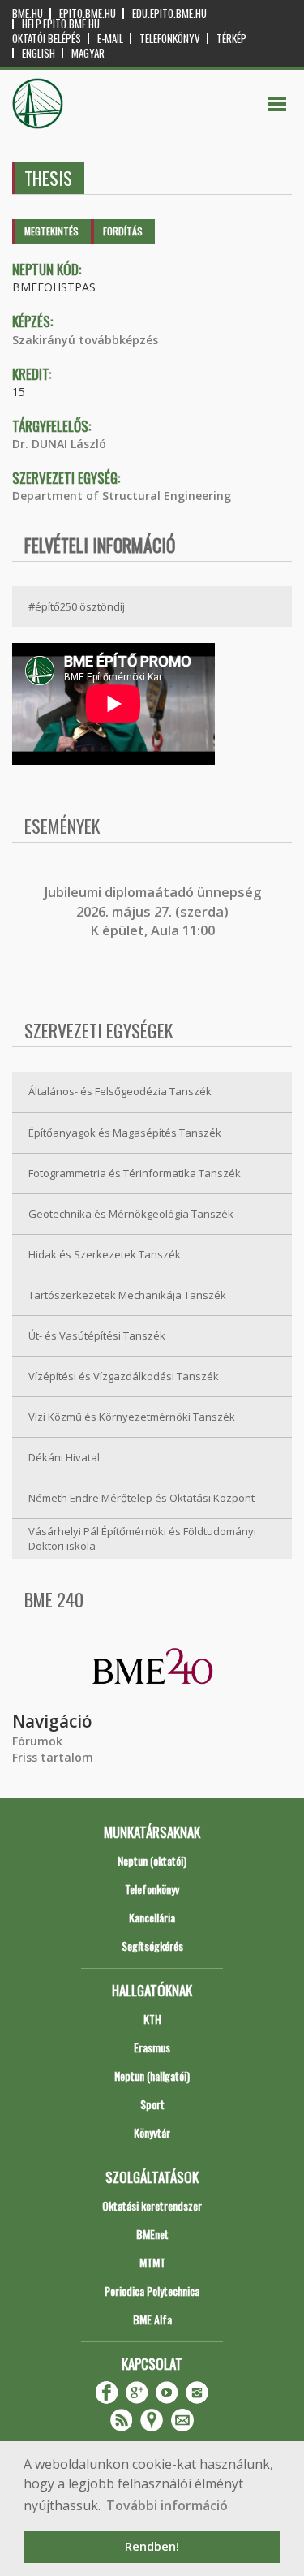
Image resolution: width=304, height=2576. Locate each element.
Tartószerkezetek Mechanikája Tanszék (127, 1295)
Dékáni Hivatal (64, 1457)
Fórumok (37, 1741)
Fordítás (123, 231)
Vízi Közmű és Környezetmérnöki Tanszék (132, 1417)
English (39, 53)
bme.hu (28, 13)
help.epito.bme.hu (61, 24)
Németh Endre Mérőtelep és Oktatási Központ (141, 1498)
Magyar (88, 53)
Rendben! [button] (152, 2546)
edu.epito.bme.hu (169, 13)
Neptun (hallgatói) (152, 2075)
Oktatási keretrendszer (152, 2205)
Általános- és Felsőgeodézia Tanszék (120, 1091)
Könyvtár (152, 2132)
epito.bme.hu (88, 13)
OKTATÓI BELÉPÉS (47, 39)
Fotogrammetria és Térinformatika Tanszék (135, 1173)
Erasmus (152, 2047)
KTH (152, 2019)
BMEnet (152, 2234)
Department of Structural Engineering (122, 496)
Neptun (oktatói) (152, 1860)
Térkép (231, 39)
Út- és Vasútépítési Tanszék (97, 1335)
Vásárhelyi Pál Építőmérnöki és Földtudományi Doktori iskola (142, 1539)
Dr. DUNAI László (59, 444)
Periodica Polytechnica (152, 2291)
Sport (152, 2104)
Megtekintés (51, 231)
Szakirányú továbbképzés (85, 340)
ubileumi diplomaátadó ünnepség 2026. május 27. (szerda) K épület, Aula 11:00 (154, 911)
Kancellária (152, 1917)
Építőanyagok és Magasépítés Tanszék (125, 1133)
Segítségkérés (152, 1946)
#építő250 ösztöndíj (77, 606)
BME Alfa (152, 2319)
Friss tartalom (53, 1757)
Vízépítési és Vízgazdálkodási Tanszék (124, 1376)
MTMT (152, 2262)
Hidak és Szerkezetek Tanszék (105, 1254)
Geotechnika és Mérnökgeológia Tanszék (131, 1214)
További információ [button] (167, 2505)
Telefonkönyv (170, 39)
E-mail (110, 39)
